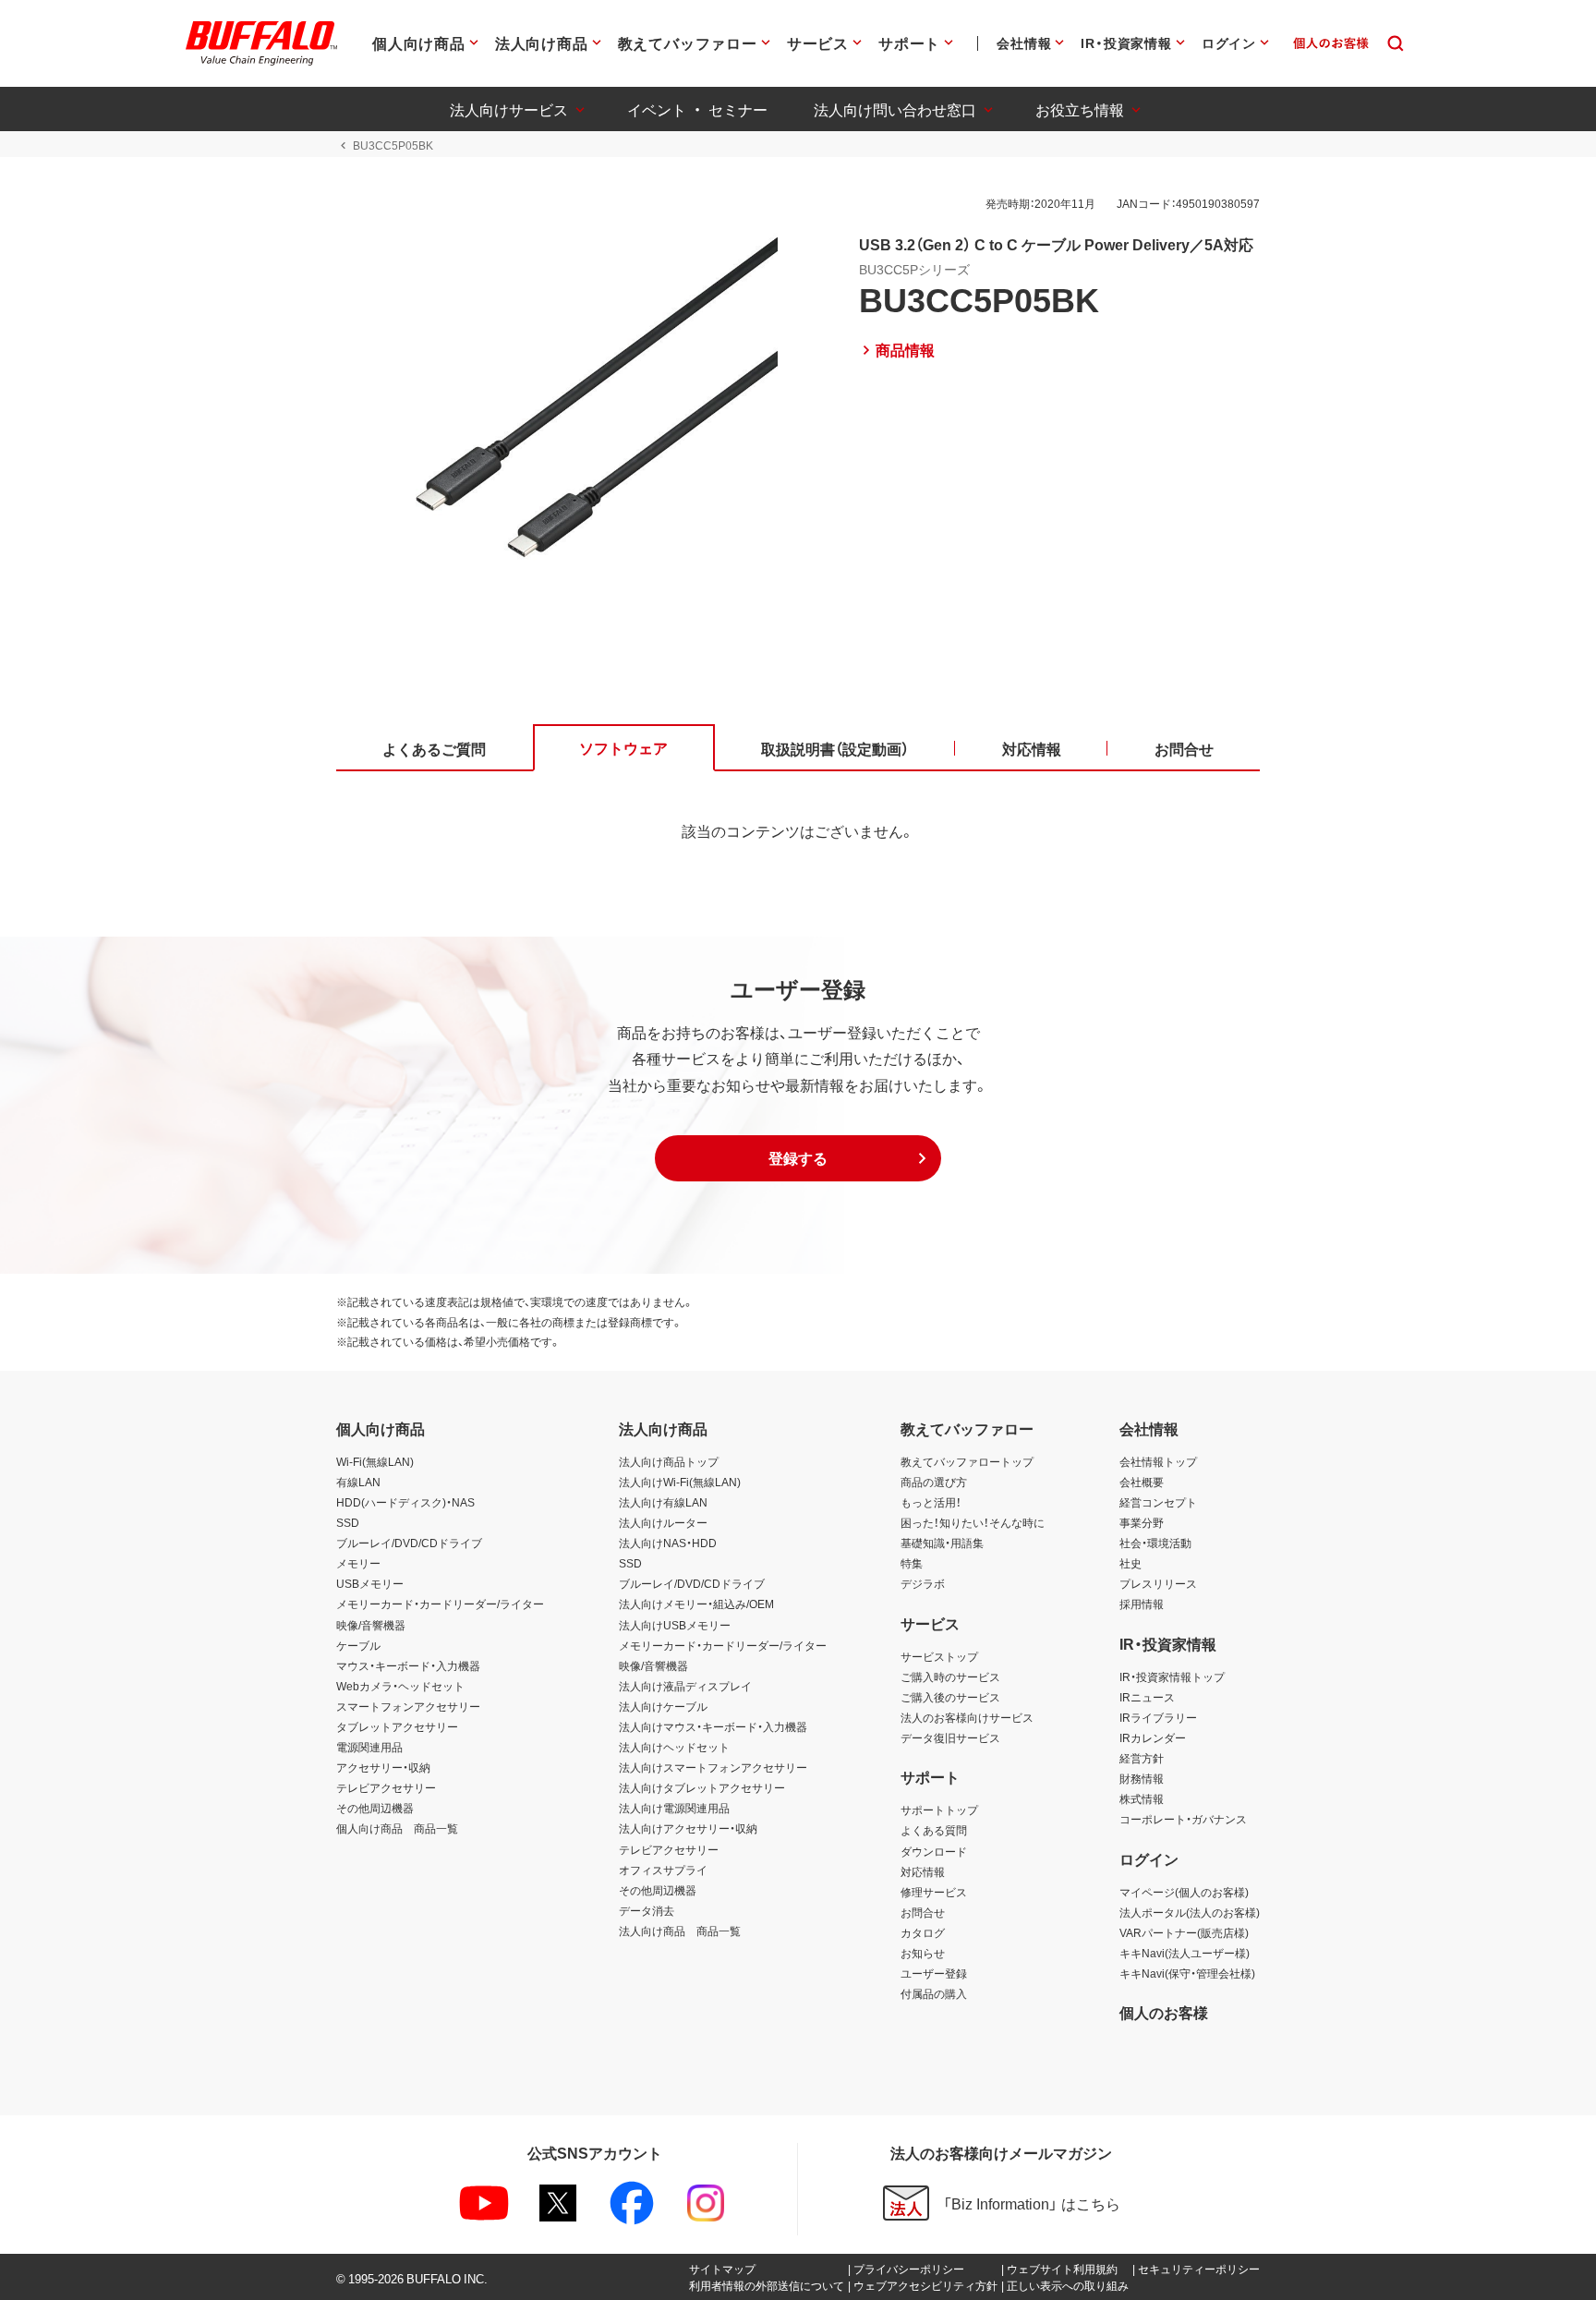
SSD (348, 1522)
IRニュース (1147, 1697)
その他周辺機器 (375, 1808)
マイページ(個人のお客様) (1184, 1892)
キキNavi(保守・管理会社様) (1187, 1973)
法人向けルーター (663, 1522)
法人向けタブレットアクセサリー (702, 1787)
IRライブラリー (1158, 1717)
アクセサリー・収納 (383, 1767)
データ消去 (647, 1910)
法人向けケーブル (663, 1706)
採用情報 (1142, 1604)
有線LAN (358, 1482)
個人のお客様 (1164, 2012)
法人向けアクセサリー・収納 (688, 1828)
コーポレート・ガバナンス (1183, 1819)
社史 (1130, 1563)
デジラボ (923, 1583)
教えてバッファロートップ (967, 1461)
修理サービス (934, 1892)
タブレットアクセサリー (397, 1726)
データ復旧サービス (950, 1737)
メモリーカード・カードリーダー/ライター (440, 1604)
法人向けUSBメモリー (675, 1625)
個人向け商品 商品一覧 (397, 1828)
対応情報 (923, 1871)
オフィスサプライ (663, 1870)
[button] (798, 1158)
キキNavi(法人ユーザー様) (1185, 1953)
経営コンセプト (1158, 1502)
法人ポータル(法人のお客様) (1190, 1912)
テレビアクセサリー (386, 1787)
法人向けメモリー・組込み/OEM (696, 1604)
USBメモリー (370, 1583)
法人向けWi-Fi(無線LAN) (680, 1482)
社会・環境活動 (1155, 1543)
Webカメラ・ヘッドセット (400, 1686)
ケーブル (358, 1645)
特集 (912, 1563)
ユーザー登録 (934, 1973)
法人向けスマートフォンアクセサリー (713, 1767)
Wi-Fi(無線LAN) (375, 1461)
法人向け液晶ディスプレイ (685, 1686)
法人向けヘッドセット (674, 1747)
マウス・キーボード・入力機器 (408, 1665)
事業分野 (1142, 1522)
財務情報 (1142, 1778)
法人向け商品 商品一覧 (680, 1931)
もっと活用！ (931, 1502)
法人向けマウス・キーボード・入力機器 (713, 1726)
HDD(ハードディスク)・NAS (405, 1502)
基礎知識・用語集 (942, 1543)
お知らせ (923, 1953)
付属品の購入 (934, 1993)
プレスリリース (1158, 1583)
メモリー (358, 1563)
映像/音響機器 (371, 1625)
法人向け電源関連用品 (674, 1808)
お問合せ (923, 1912)
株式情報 (1142, 1798)
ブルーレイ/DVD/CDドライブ (409, 1543)
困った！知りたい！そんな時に (973, 1522)
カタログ (923, 1932)
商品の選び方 (934, 1482)
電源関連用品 (369, 1747)
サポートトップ (939, 1810)
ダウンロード (934, 1851)
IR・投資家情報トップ (1172, 1677)
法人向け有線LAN (663, 1502)
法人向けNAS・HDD (668, 1543)
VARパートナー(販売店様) (1184, 1932)
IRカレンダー (1153, 1737)
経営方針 (1142, 1758)
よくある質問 (934, 1830)
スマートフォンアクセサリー (408, 1706)
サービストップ (939, 1656)
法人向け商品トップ (669, 1461)
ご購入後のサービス (950, 1697)
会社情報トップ (1158, 1461)
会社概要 (1142, 1482)
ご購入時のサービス (950, 1677)
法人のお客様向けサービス (967, 1717)
